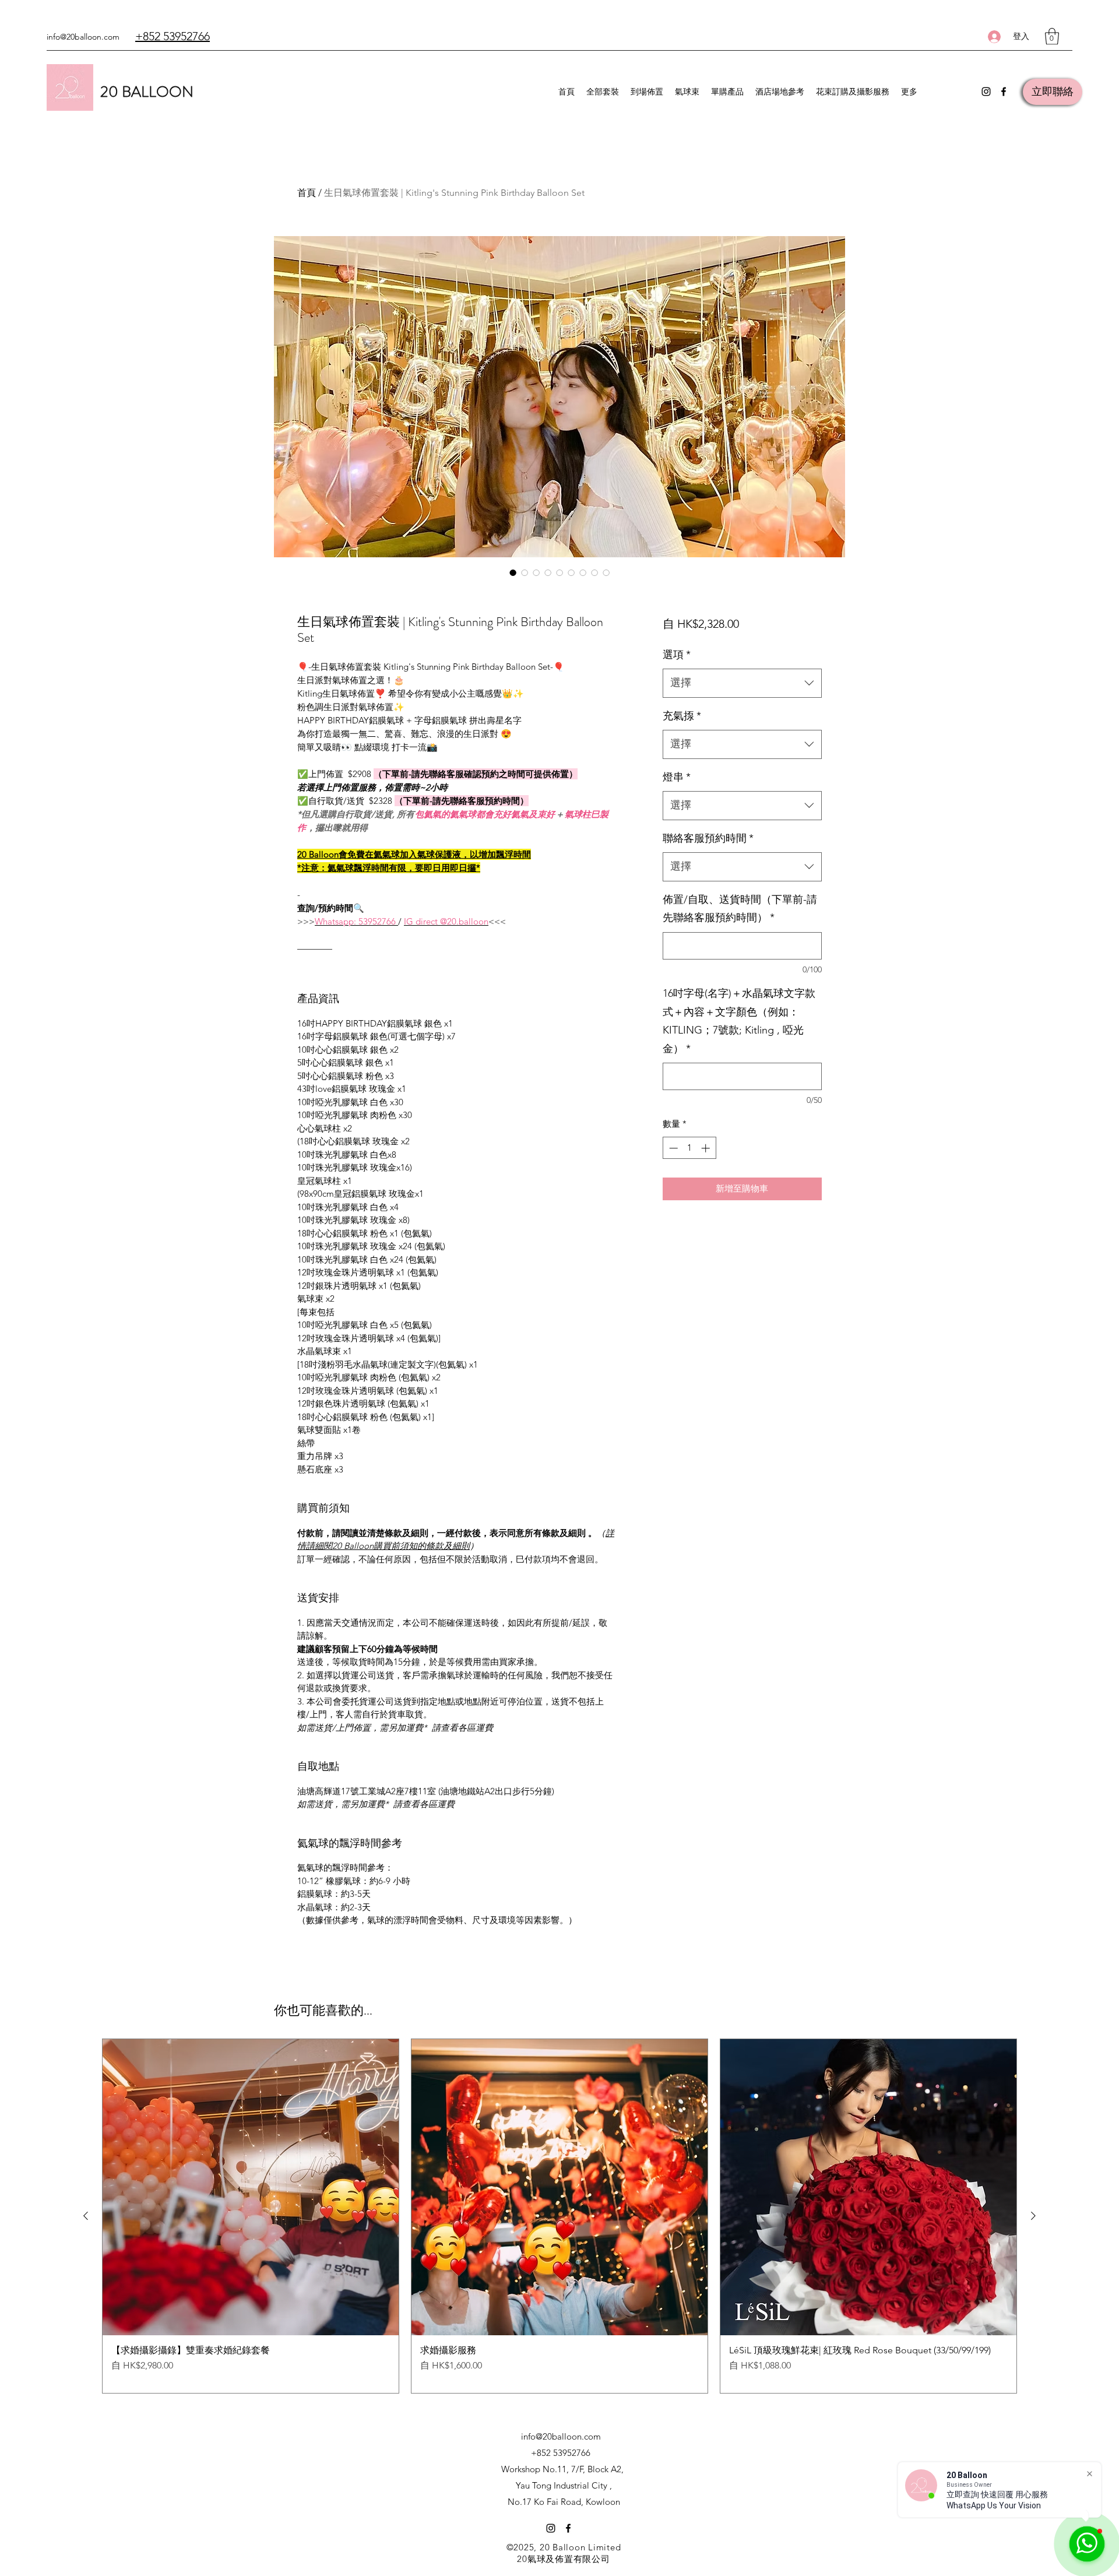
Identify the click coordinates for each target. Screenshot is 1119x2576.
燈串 (677, 777)
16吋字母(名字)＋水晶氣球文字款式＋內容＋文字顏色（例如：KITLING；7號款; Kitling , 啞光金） (739, 1021)
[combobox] (742, 683)
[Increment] (707, 1148)
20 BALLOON (147, 92)
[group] (559, 2216)
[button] (1052, 36)
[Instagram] (986, 92)
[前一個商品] (86, 2216)
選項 (677, 655)
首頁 (307, 193)
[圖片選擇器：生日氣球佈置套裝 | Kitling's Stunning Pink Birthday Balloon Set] (513, 572)
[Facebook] (1004, 92)
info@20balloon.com (83, 37)
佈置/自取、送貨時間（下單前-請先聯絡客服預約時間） (740, 909)
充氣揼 (682, 716)
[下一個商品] (1033, 2216)
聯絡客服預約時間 (708, 838)
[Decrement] (672, 1148)
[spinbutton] (689, 1148)
